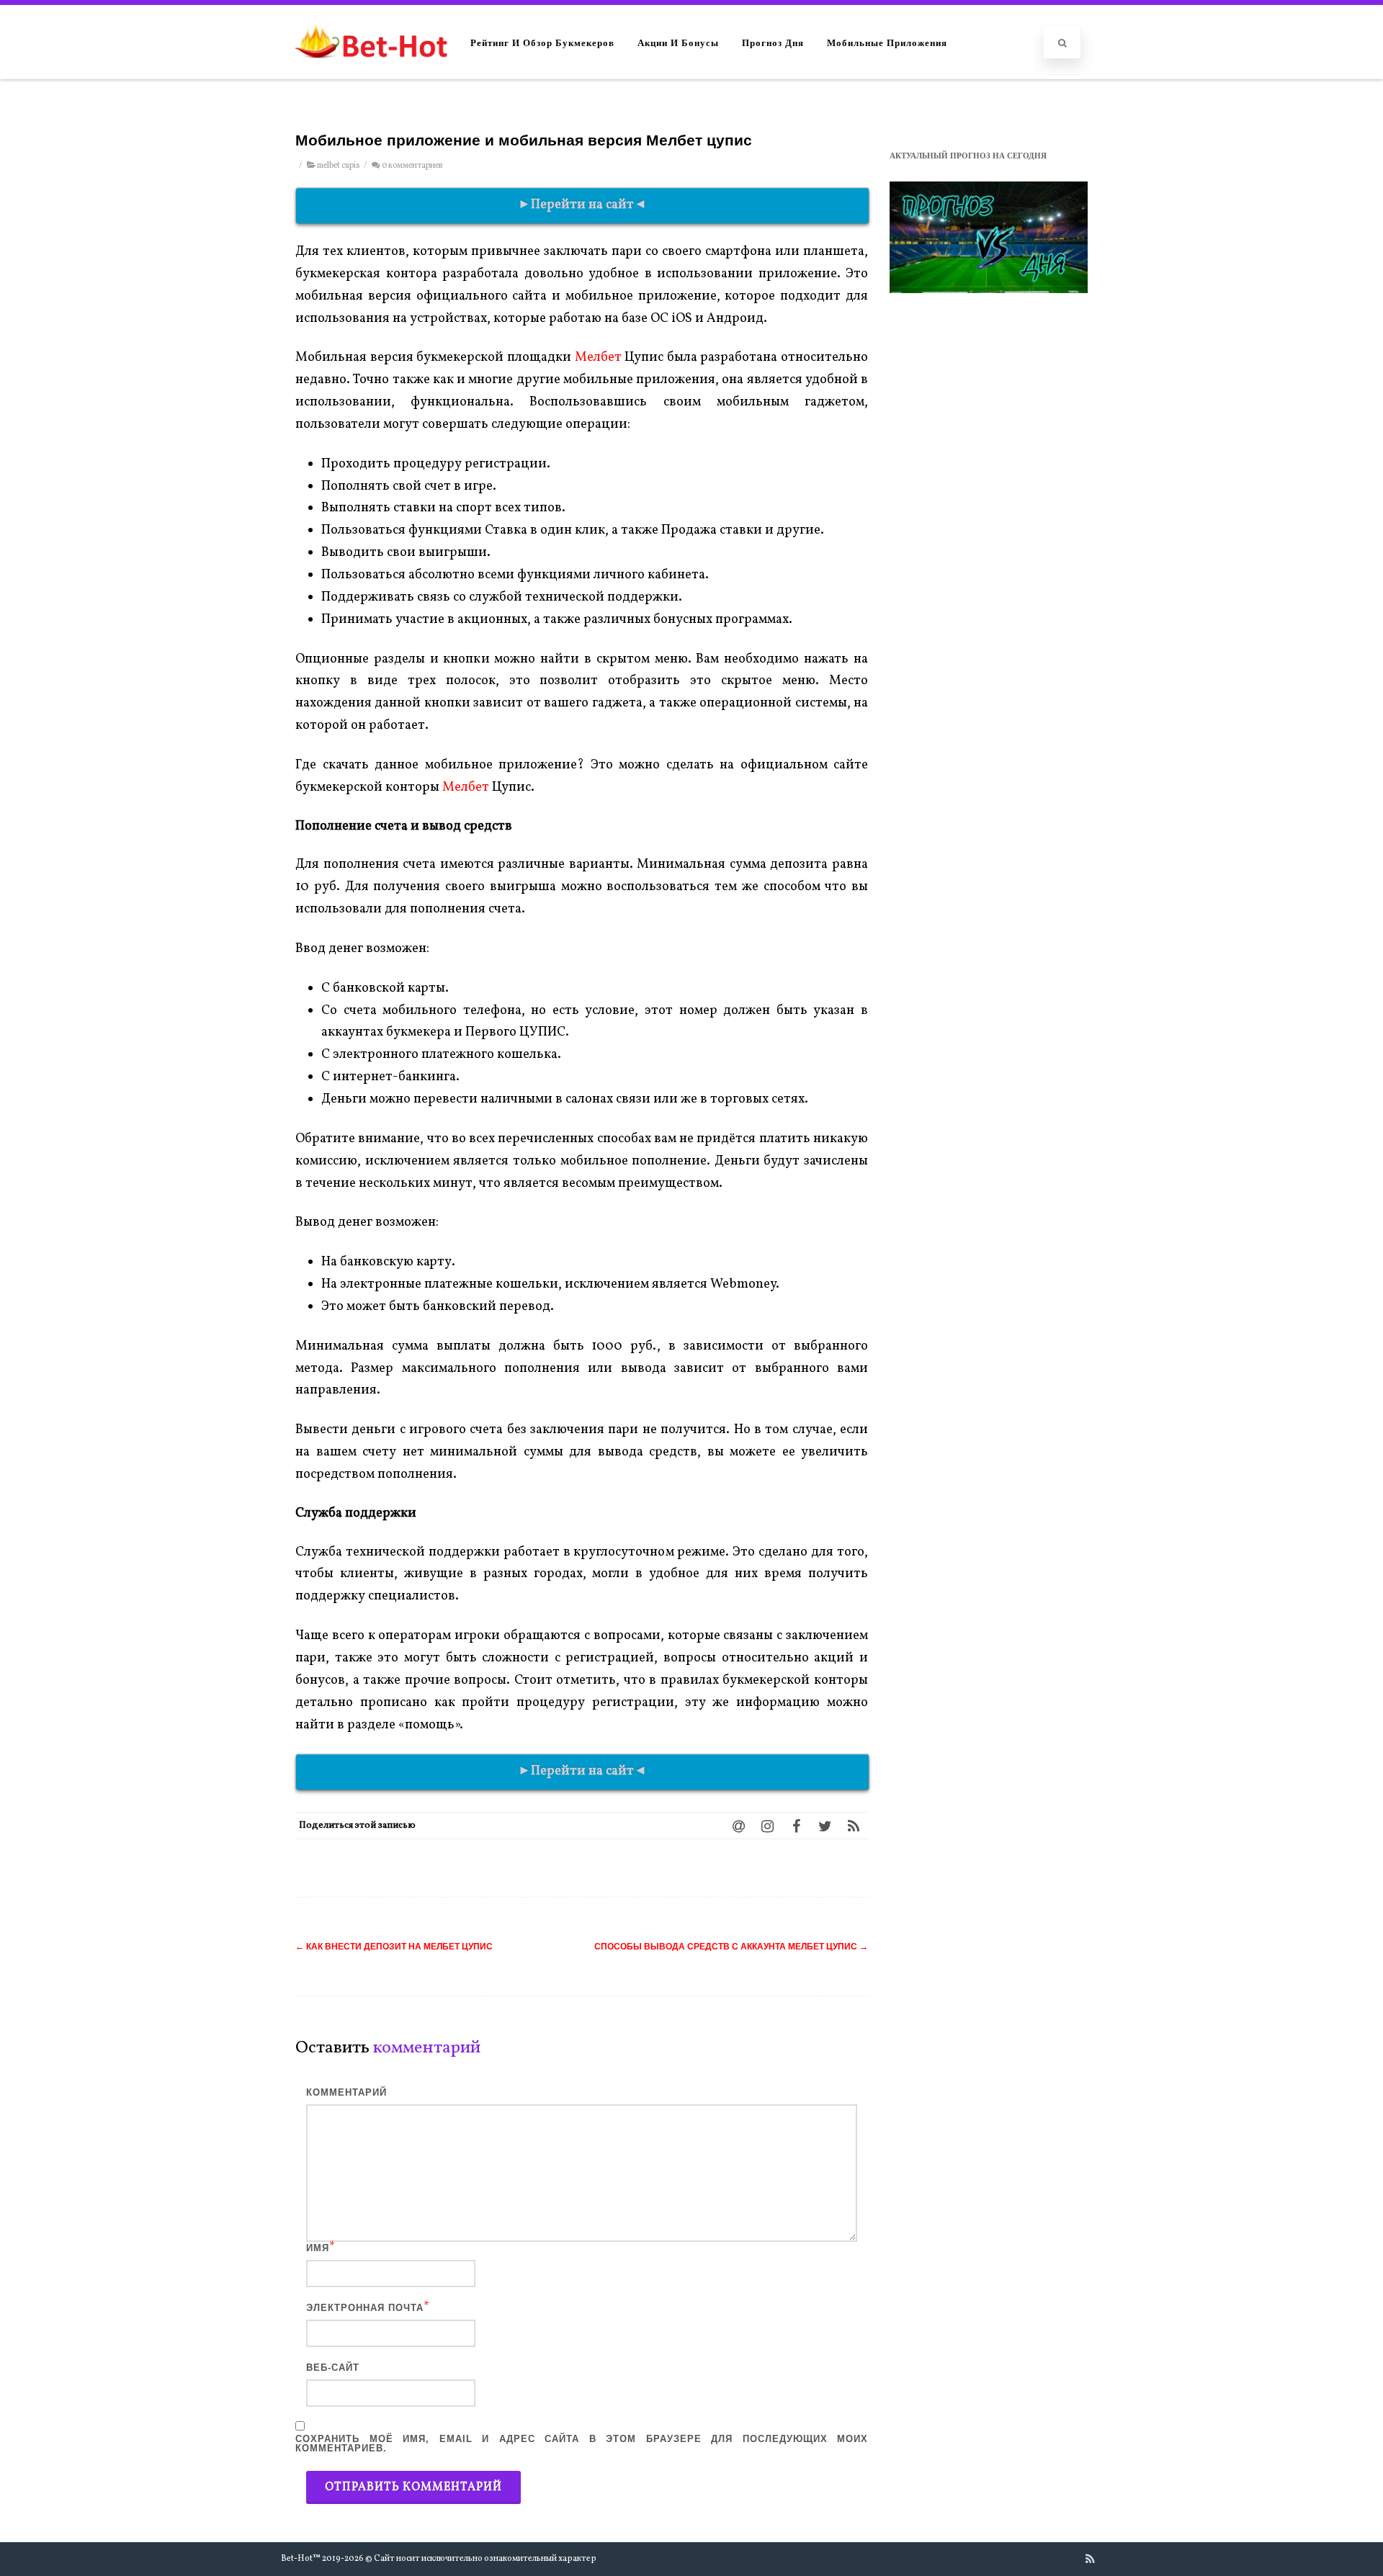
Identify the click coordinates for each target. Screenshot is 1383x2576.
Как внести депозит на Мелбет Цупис (394, 1947)
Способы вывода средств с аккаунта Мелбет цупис (731, 1947)
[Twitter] (825, 1826)
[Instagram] (767, 1826)
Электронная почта (365, 2308)
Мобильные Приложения (887, 42)
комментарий (346, 2092)
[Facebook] (796, 1826)
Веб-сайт (333, 2368)
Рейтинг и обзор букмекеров (542, 42)
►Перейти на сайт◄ (582, 205)
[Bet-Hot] (371, 72)
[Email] (738, 1826)
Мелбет (598, 358)
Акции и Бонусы (678, 42)
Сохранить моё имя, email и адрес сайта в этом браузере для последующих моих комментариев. (582, 2443)
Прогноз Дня (773, 42)
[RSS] (854, 1826)
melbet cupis (339, 166)
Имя (318, 2248)
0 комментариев (412, 166)
